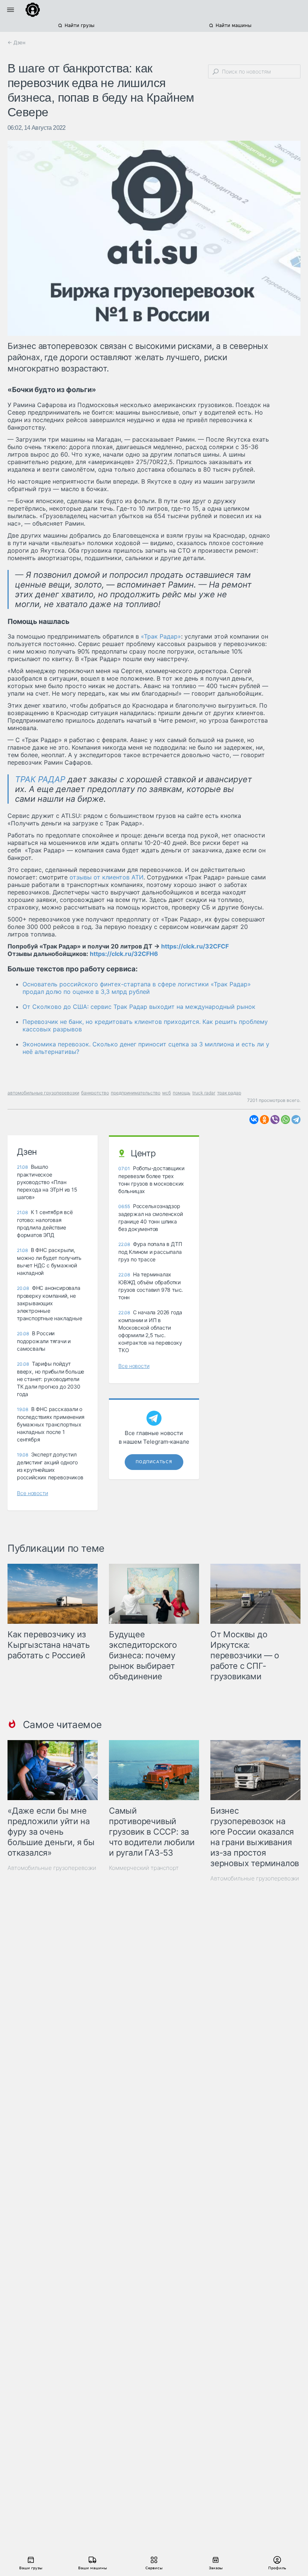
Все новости (32, 1493)
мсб (167, 1093)
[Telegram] (296, 1120)
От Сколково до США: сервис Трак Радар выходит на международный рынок (139, 1007)
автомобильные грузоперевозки (43, 1093)
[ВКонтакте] (254, 1120)
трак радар (229, 1093)
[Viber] (275, 1120)
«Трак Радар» (161, 636)
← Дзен (17, 42)
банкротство (95, 1093)
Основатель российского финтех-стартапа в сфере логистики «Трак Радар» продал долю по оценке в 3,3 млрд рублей (137, 988)
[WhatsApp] (285, 1120)
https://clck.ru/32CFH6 (124, 954)
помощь (182, 1093)
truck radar (204, 1093)
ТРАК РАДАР (40, 779)
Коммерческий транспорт (144, 1868)
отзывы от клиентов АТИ (106, 877)
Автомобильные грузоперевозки (52, 1868)
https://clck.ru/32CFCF (195, 946)
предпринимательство (136, 1093)
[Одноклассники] (264, 1120)
